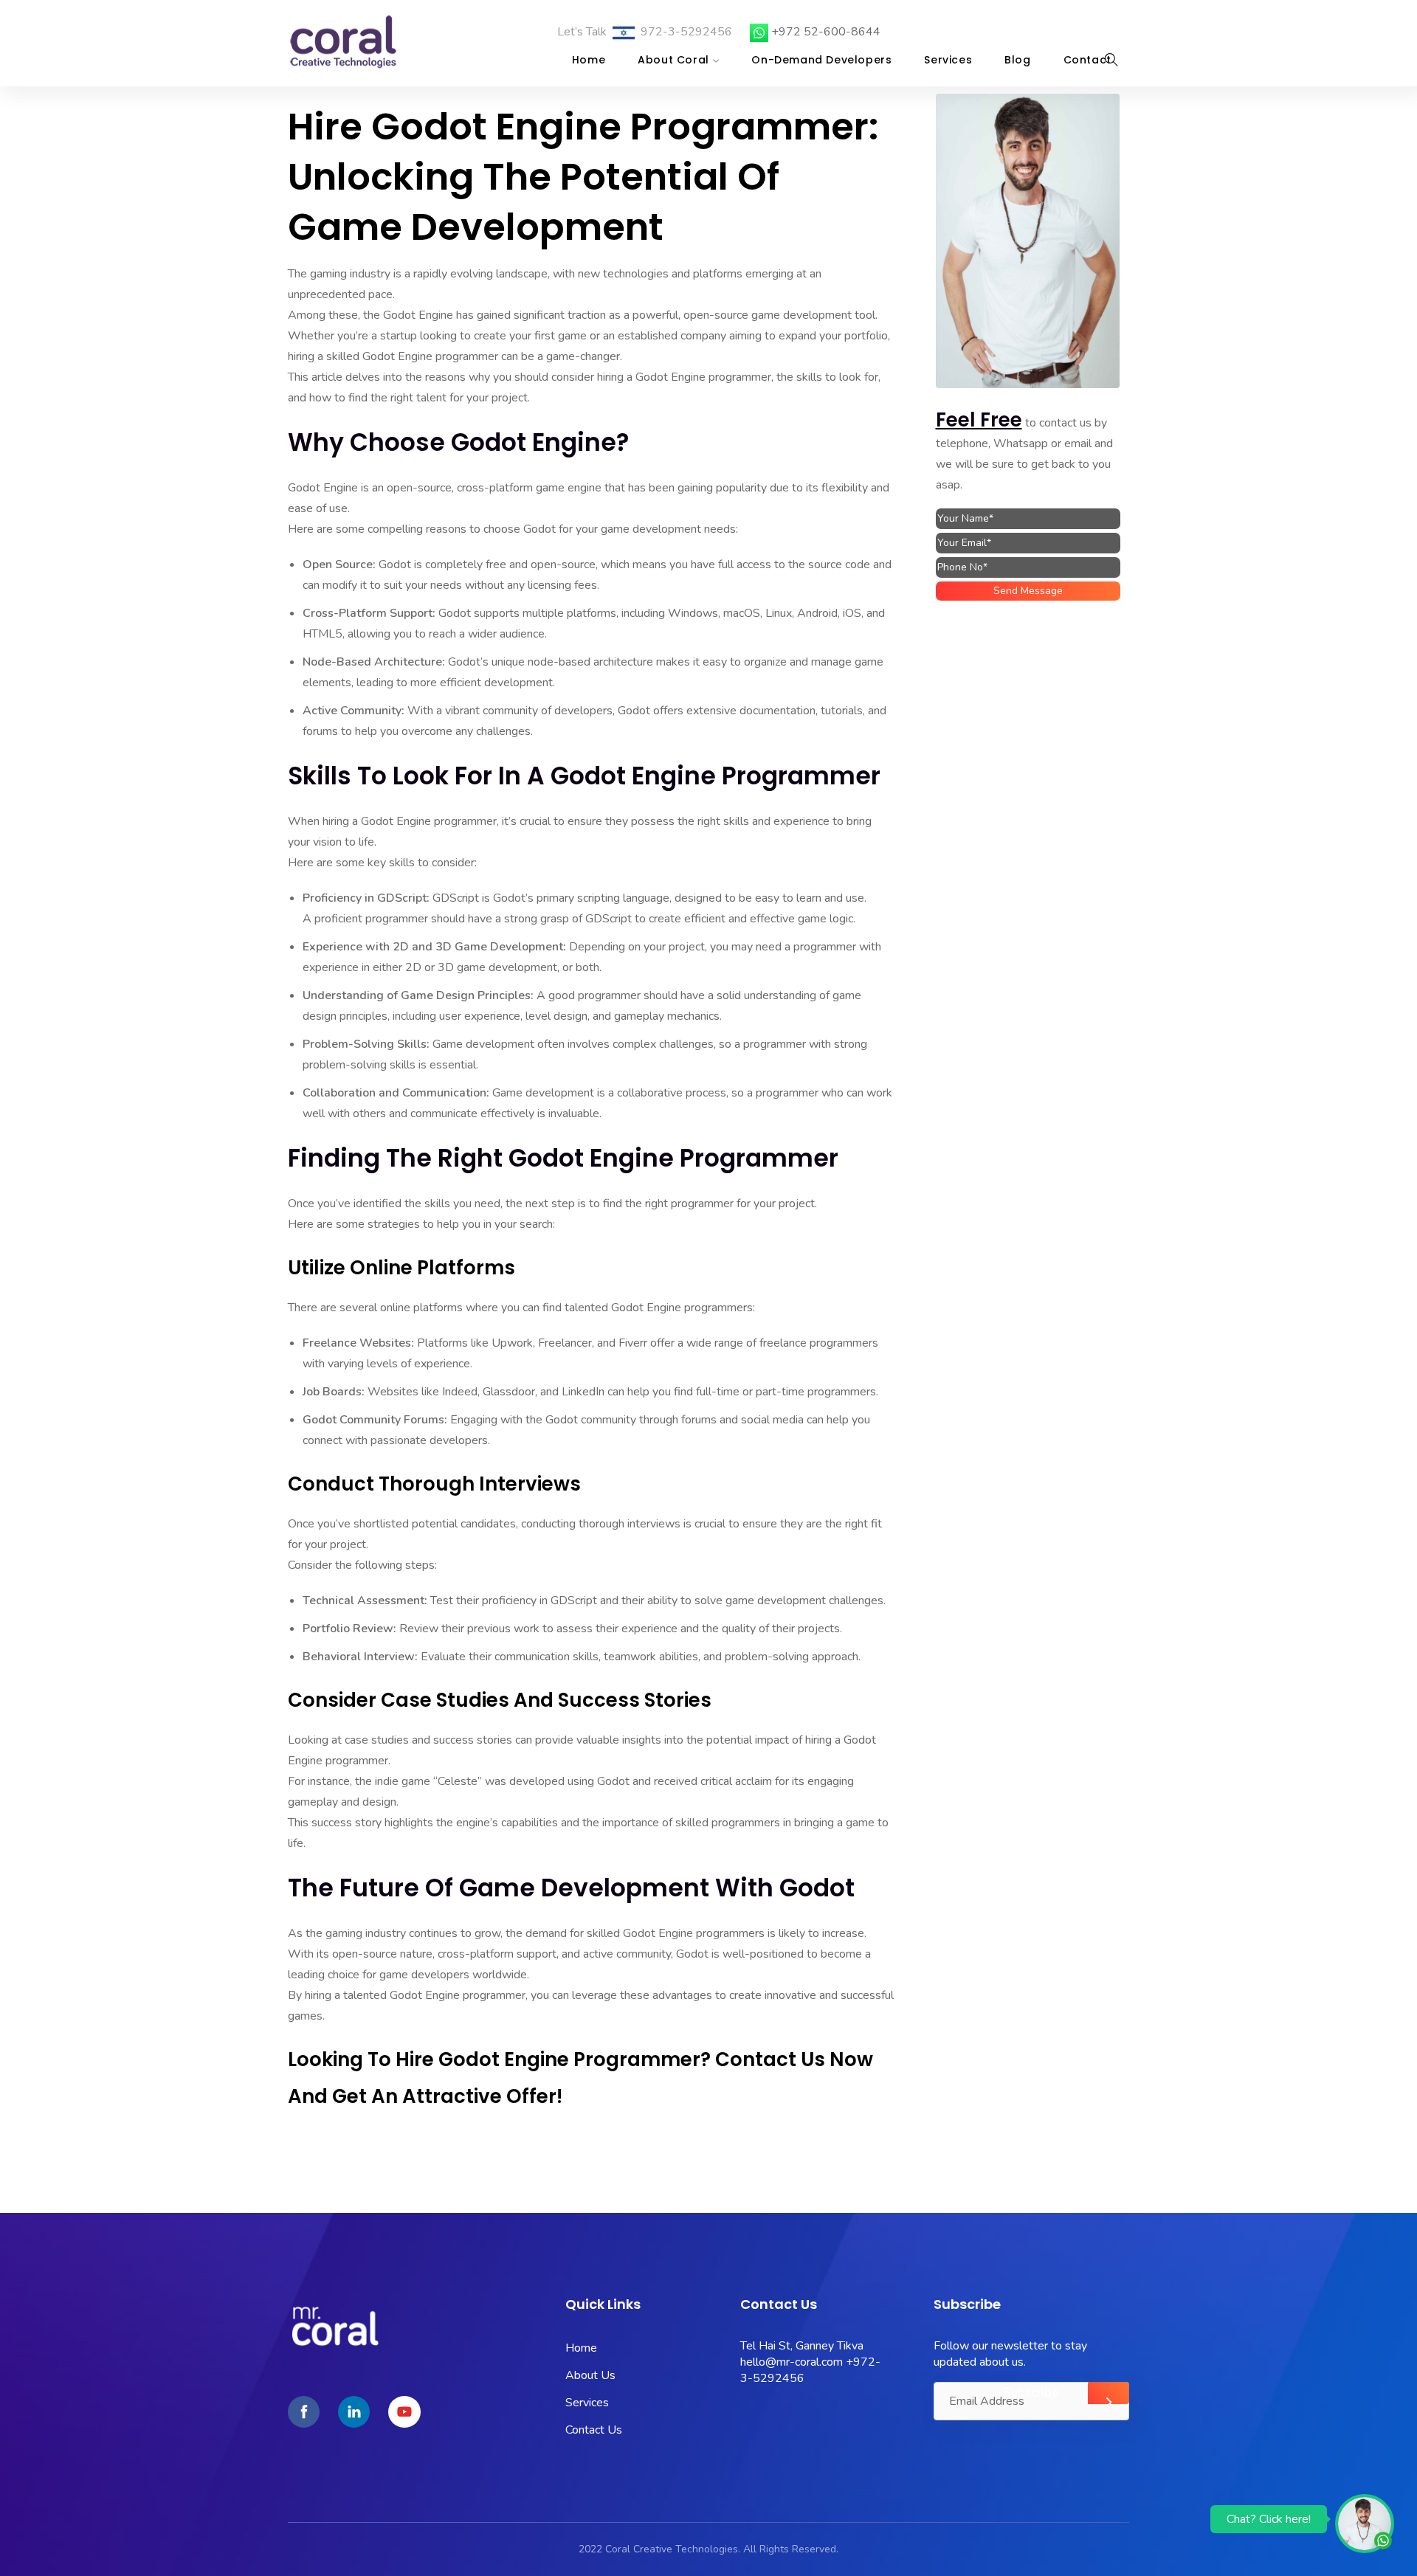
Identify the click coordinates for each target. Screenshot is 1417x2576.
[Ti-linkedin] (354, 2412)
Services (948, 60)
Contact (1087, 60)
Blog (1017, 60)
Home (589, 60)
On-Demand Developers (821, 60)
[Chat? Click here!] (1365, 2523)
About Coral (673, 60)
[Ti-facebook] (304, 2412)
